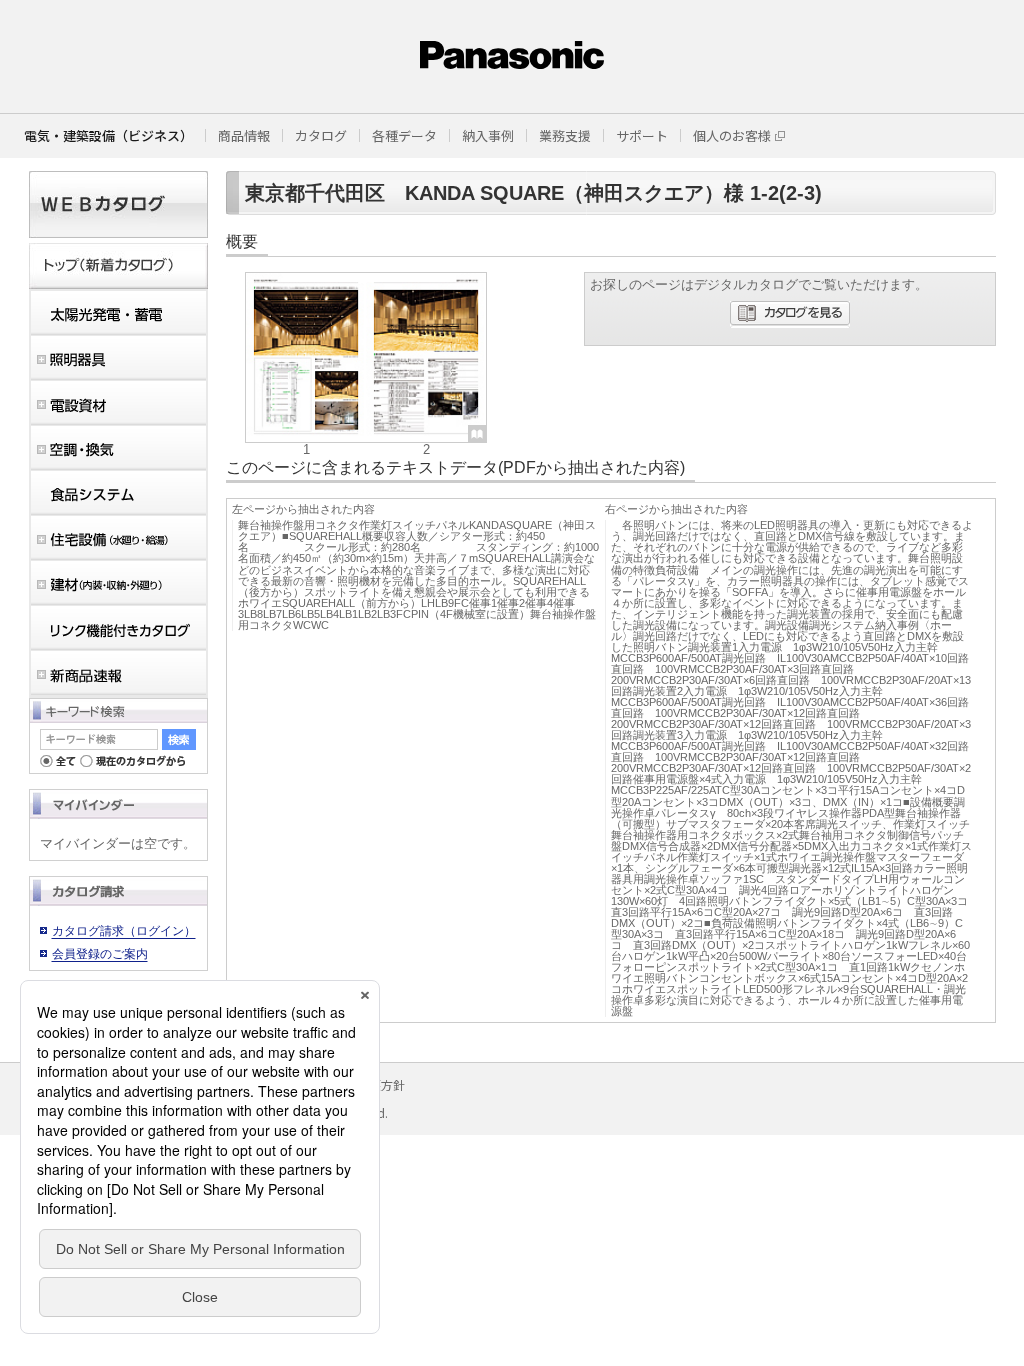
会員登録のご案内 (100, 954)
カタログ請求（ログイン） (124, 931)
